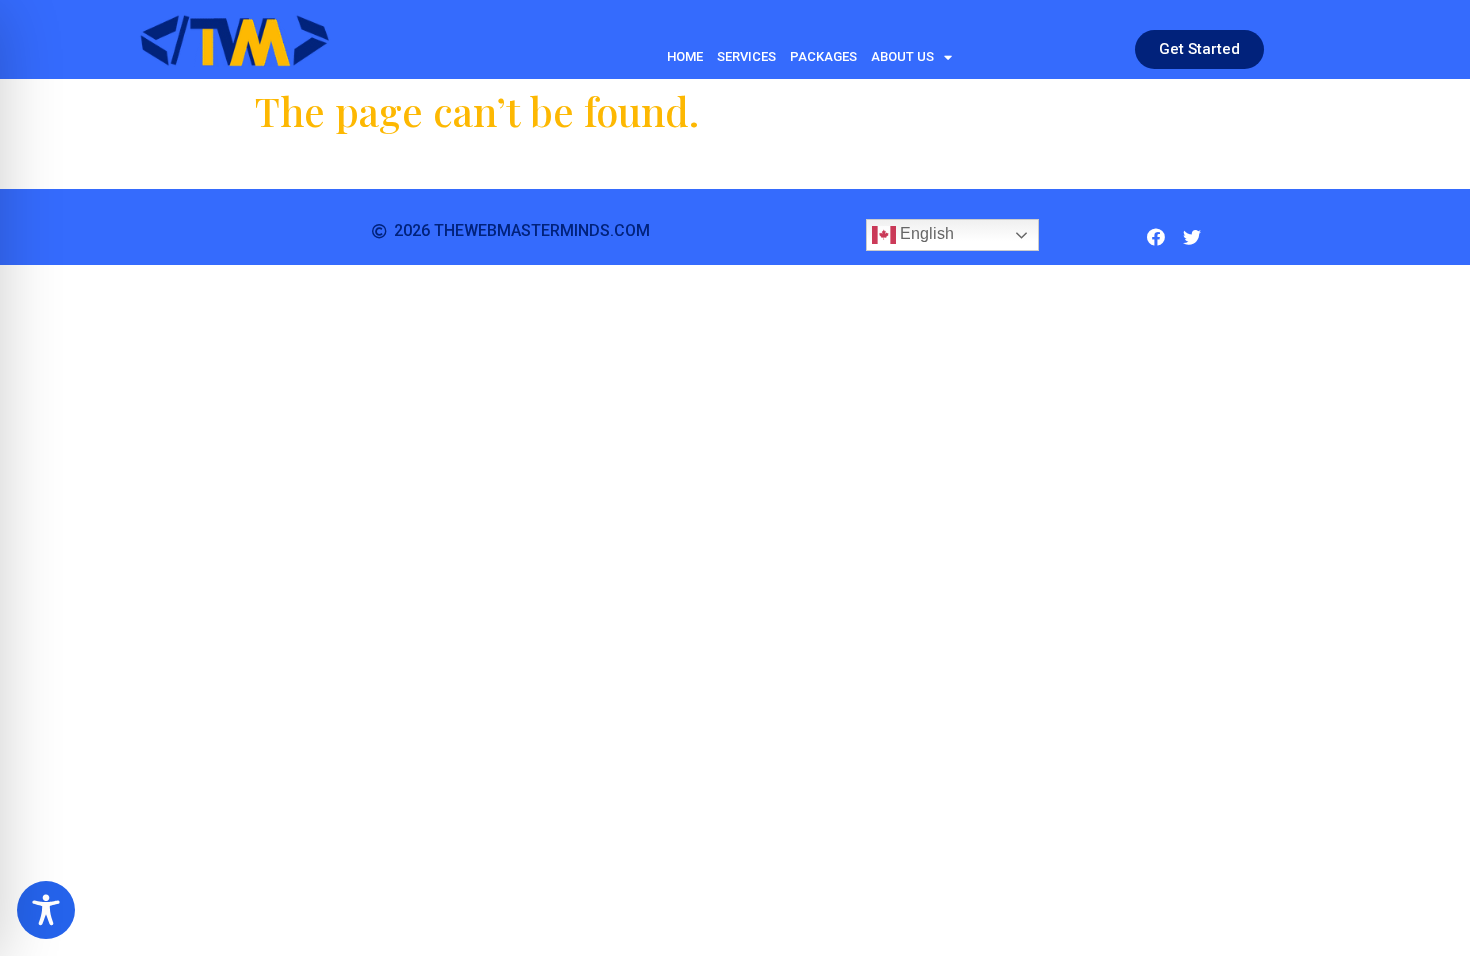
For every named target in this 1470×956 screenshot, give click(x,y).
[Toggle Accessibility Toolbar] (46, 910)
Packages (823, 56)
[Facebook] (1156, 237)
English (925, 234)
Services (746, 56)
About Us (902, 56)
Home (685, 56)
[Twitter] (1192, 237)
